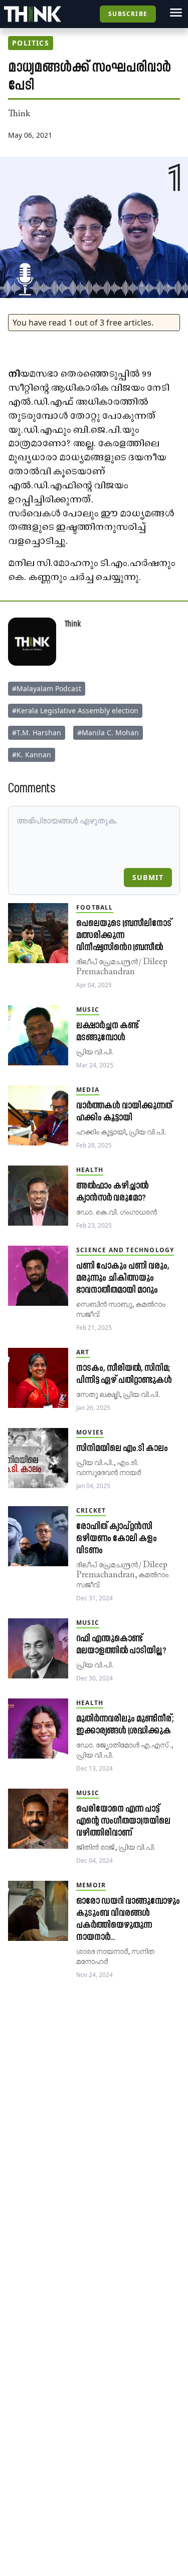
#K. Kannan (32, 755)
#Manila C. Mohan (108, 733)
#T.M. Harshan (37, 733)
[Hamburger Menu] (176, 13)
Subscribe (128, 14)
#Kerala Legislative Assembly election (75, 710)
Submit (148, 877)
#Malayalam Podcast (47, 688)
